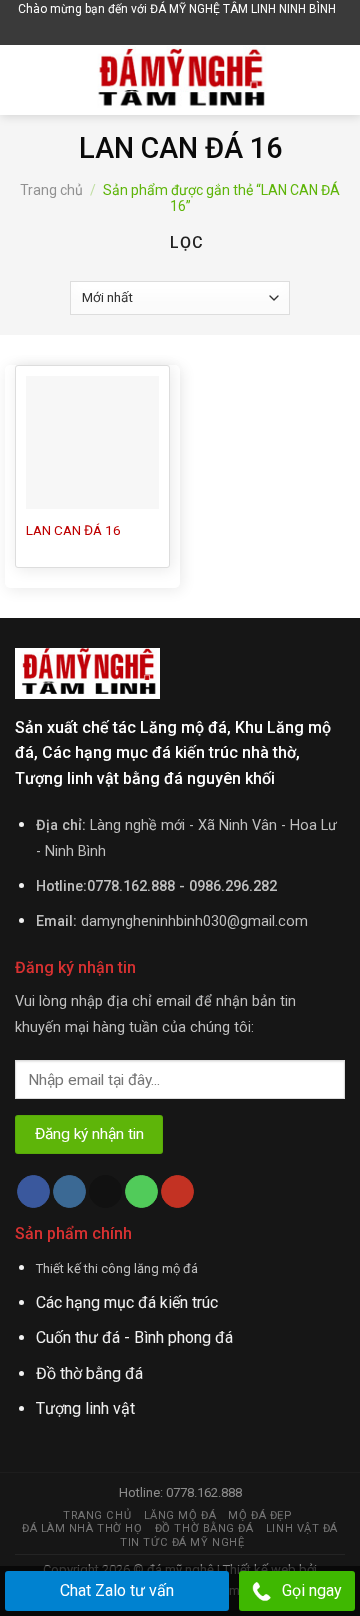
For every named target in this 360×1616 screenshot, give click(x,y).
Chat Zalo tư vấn (117, 1590)
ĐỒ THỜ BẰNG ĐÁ (204, 1528)
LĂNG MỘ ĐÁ (180, 1515)
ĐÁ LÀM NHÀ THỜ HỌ (82, 1528)
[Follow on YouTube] (177, 1192)
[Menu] (27, 79)
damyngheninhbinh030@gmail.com (194, 921)
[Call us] (141, 1192)
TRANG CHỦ (97, 1515)
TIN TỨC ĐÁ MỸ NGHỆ (182, 1542)
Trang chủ (51, 190)
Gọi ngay (312, 1590)
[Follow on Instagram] (69, 1192)
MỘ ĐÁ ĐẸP (260, 1515)
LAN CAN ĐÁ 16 (73, 530)
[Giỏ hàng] (183, 31)
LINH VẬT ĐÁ (302, 1528)
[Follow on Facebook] (33, 1192)
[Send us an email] (105, 1192)
